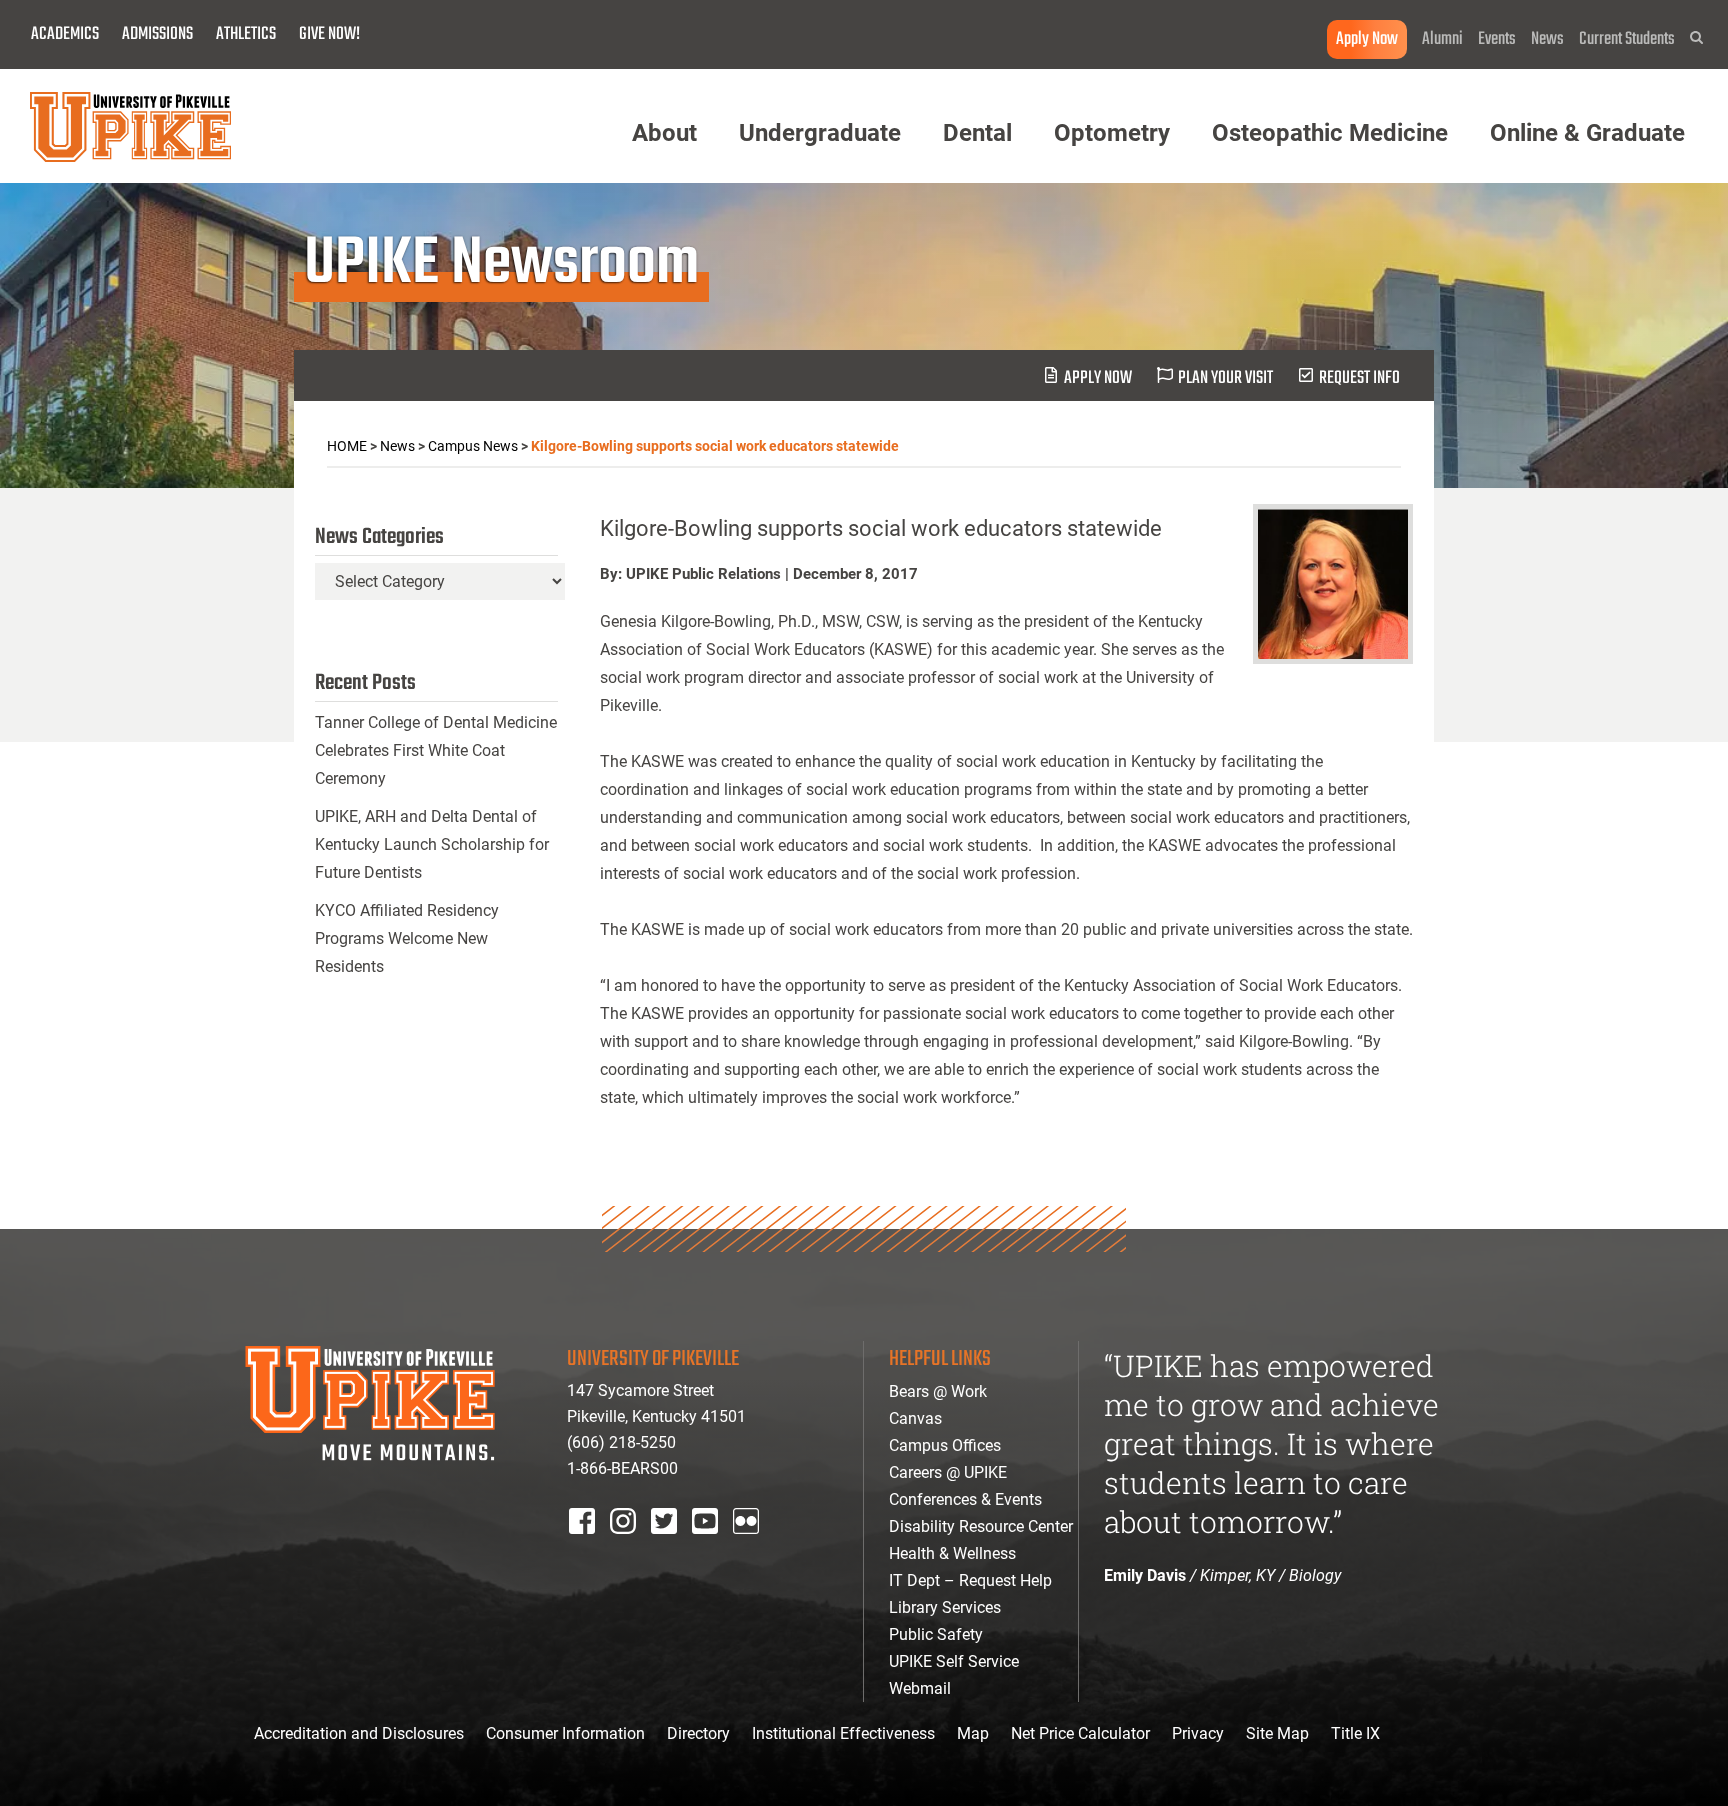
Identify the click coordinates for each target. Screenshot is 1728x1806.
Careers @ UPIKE (948, 1472)
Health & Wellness (952, 1553)
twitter (671, 1547)
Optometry (1112, 133)
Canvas (915, 1418)
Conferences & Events (965, 1499)
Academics (65, 34)
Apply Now (1367, 39)
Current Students (1627, 39)
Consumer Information (565, 1733)
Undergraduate (820, 133)
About (664, 133)
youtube (718, 1547)
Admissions (157, 34)
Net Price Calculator (1080, 1733)
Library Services (945, 1607)
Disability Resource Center (981, 1526)
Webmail (920, 1688)
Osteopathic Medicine (1330, 133)
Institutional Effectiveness (843, 1733)
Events (1497, 39)
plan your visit (1225, 378)
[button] (1696, 37)
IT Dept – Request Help (970, 1580)
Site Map (1277, 1733)
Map (973, 1733)
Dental (977, 133)
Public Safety (936, 1634)
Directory (698, 1733)
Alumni (1442, 39)
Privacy (1198, 1733)
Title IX (1355, 1733)
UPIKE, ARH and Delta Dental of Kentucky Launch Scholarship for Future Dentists (432, 844)
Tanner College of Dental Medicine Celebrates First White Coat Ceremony (436, 750)
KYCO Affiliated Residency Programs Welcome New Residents (407, 938)
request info (1359, 378)
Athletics (246, 34)
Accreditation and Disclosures (359, 1733)
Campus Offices (945, 1445)
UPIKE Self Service (954, 1661)
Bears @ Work (938, 1391)
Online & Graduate (1587, 133)
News (1547, 39)
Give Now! (329, 34)
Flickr (750, 1547)
